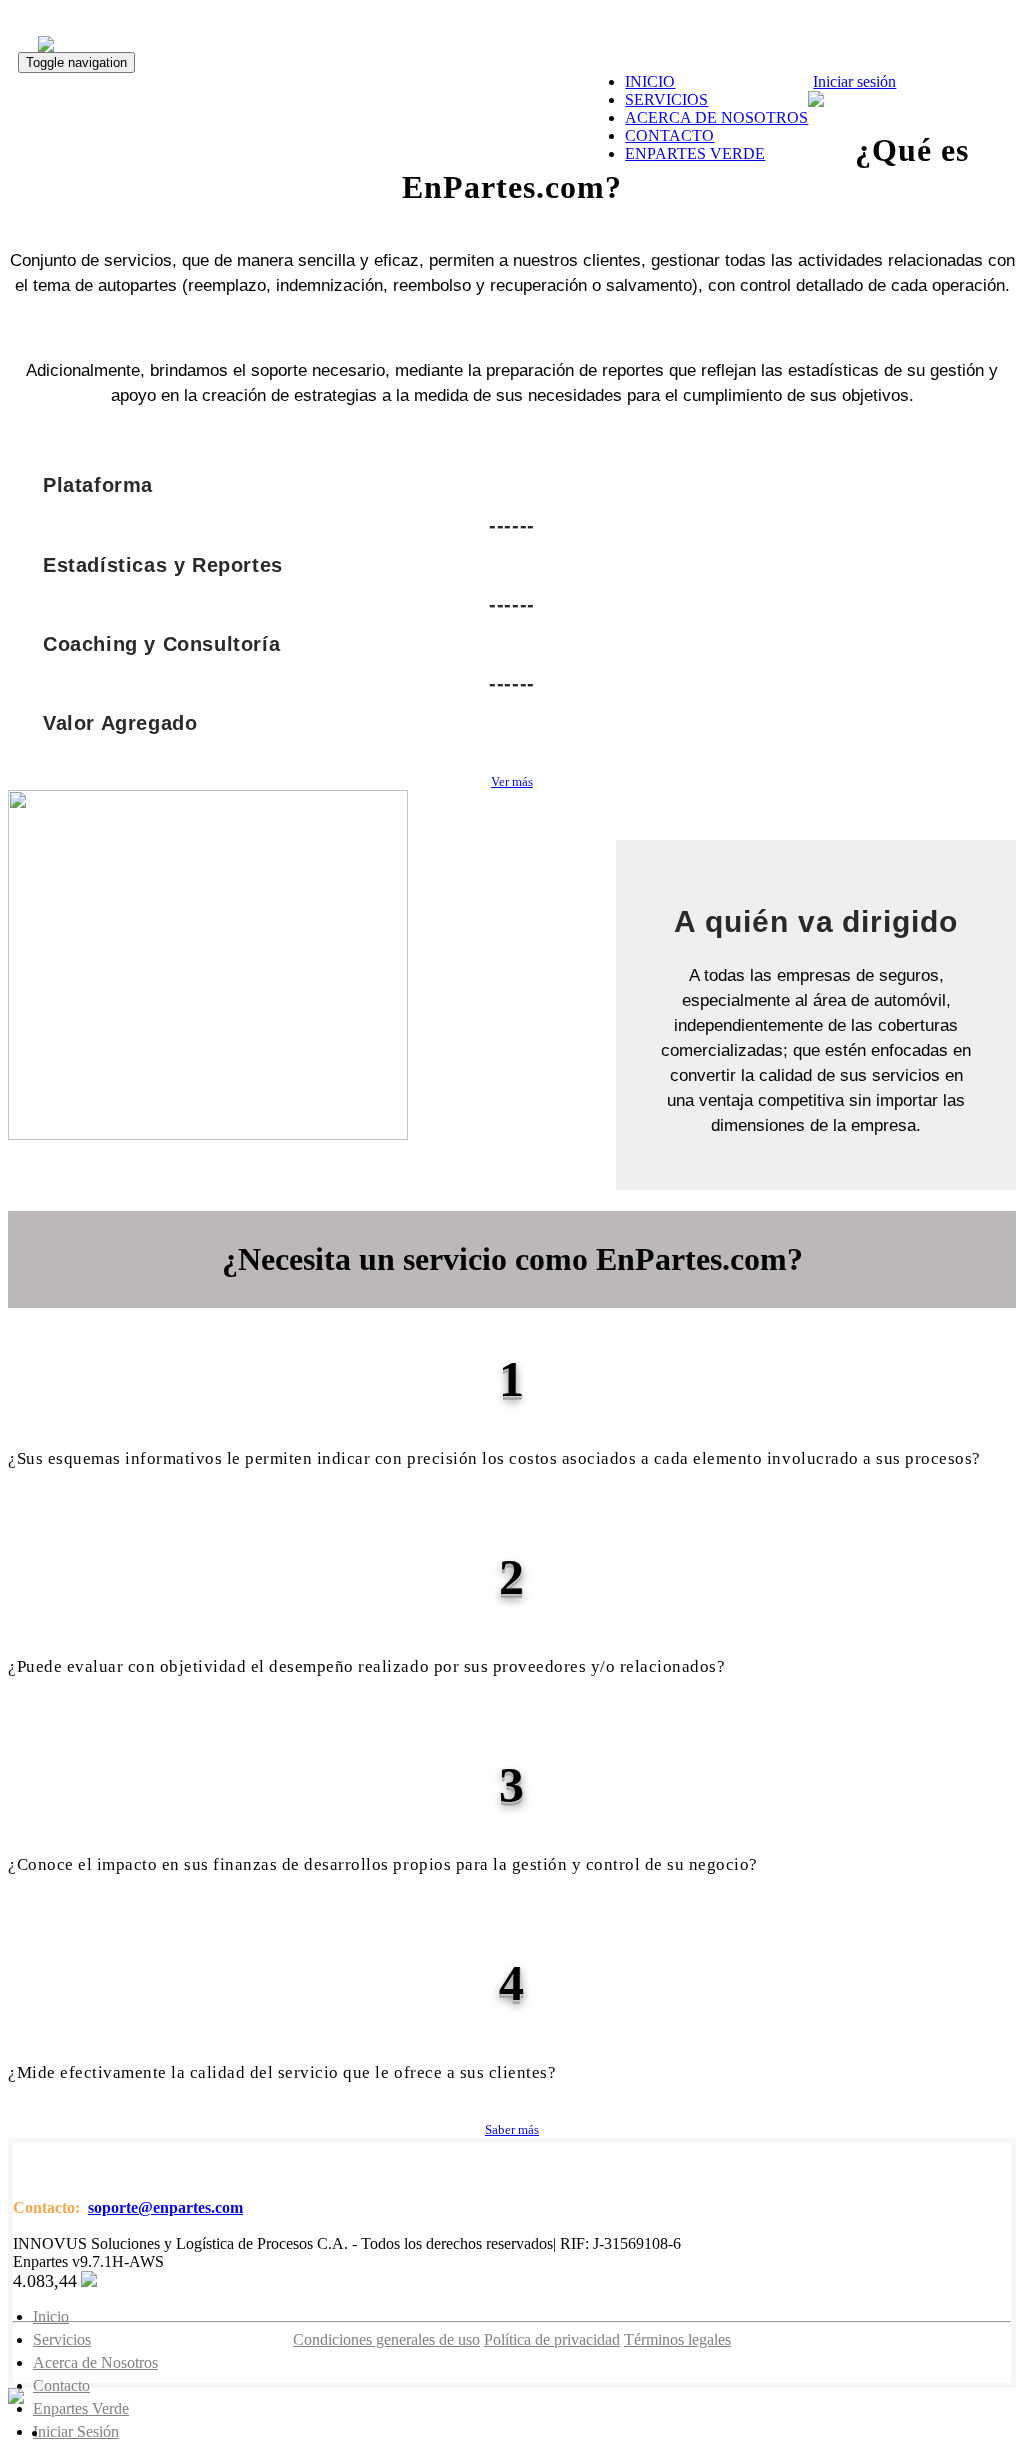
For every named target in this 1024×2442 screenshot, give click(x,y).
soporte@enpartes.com (165, 2207)
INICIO (650, 81)
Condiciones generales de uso (386, 2339)
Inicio (51, 2316)
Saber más (512, 2129)
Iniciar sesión (854, 81)
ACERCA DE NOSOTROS (716, 117)
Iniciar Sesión (76, 2431)
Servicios (62, 2339)
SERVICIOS (666, 99)
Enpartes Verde (81, 2408)
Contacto (61, 2385)
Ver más (512, 781)
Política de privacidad (552, 2339)
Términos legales (677, 2339)
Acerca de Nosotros (95, 2362)
